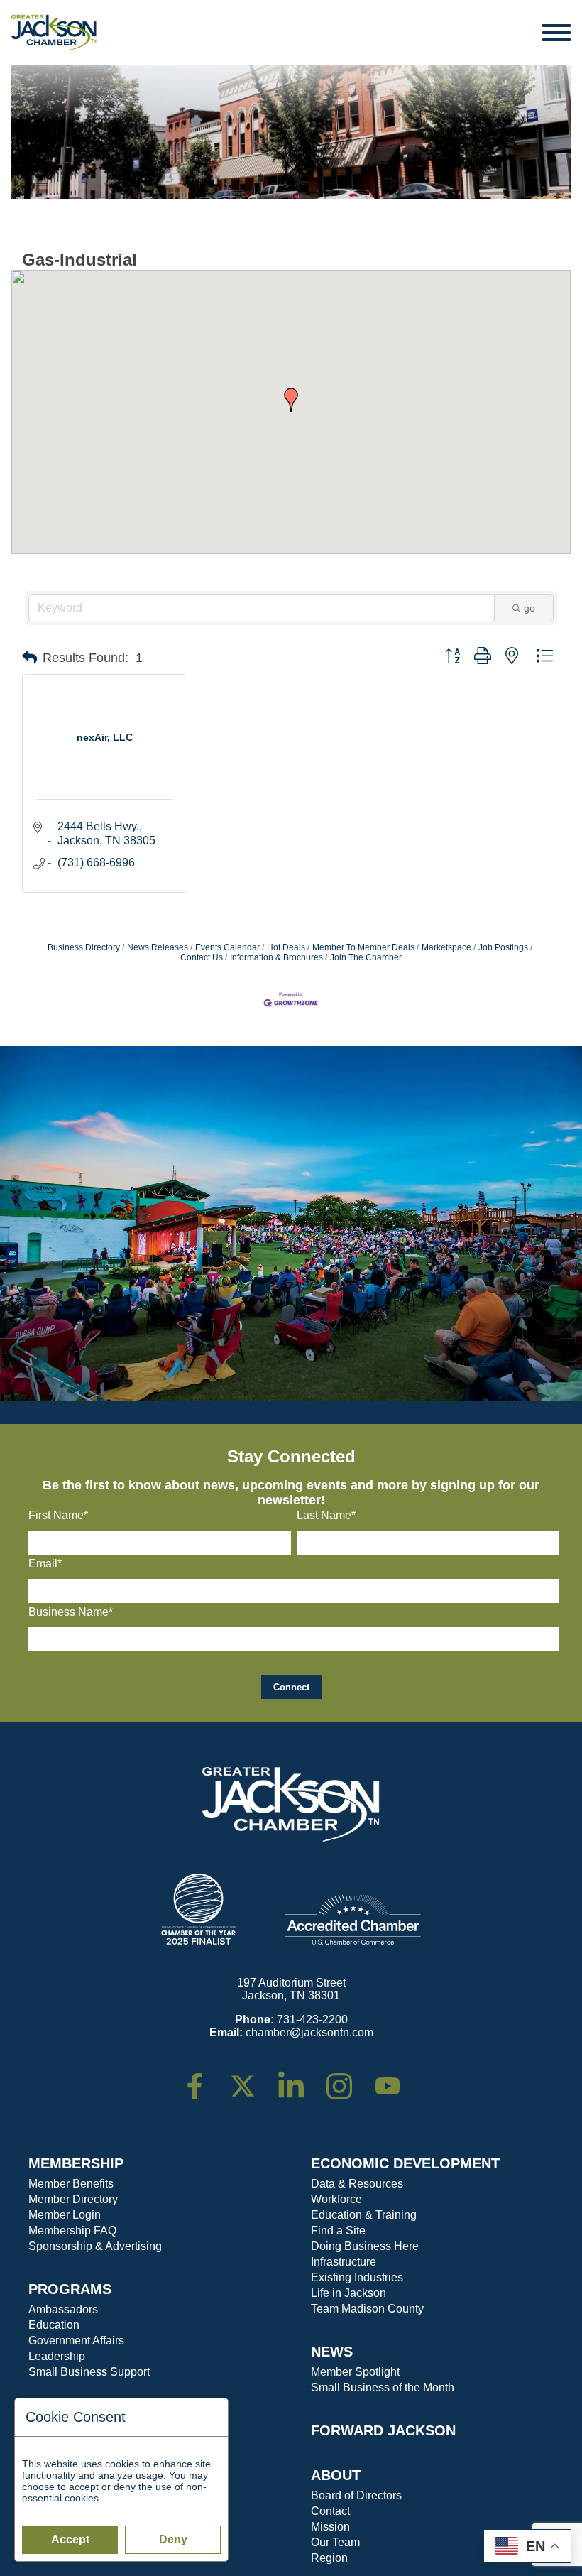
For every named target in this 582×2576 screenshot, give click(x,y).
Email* (45, 1564)
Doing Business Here (365, 2246)
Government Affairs (76, 2341)
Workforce (336, 2199)
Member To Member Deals (363, 947)
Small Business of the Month (383, 2387)
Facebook (204, 2079)
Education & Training (364, 2215)
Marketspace (446, 947)
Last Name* (326, 1515)
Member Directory (73, 2199)
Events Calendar (227, 947)
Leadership (57, 2356)
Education (54, 2325)
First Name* (58, 1515)
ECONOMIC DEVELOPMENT (405, 2163)
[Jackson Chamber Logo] (54, 33)
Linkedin (298, 2079)
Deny (173, 2539)
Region (329, 2558)
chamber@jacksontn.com (309, 2032)
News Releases (158, 947)
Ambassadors (63, 2309)
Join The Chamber (366, 957)
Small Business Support (89, 2372)
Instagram (348, 2079)
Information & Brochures (276, 957)
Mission (330, 2527)
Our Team (335, 2542)
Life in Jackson (348, 2293)
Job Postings (503, 947)
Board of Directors (356, 2495)
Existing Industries (357, 2277)
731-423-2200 (312, 2020)
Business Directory (84, 947)
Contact (330, 2511)
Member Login (65, 2215)
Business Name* (71, 1612)
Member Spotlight (355, 2372)
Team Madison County (367, 2309)
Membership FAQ (72, 2230)
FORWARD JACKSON (383, 2430)
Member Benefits (71, 2184)
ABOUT (336, 2475)
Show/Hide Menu (557, 33)
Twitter (246, 2079)
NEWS (332, 2352)
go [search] (529, 608)
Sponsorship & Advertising (95, 2246)
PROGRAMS (70, 2289)
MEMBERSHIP (76, 2163)
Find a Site (338, 2230)
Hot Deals (286, 947)
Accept (70, 2539)
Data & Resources (357, 2184)
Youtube (394, 2079)
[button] (291, 400)
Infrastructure (344, 2262)
